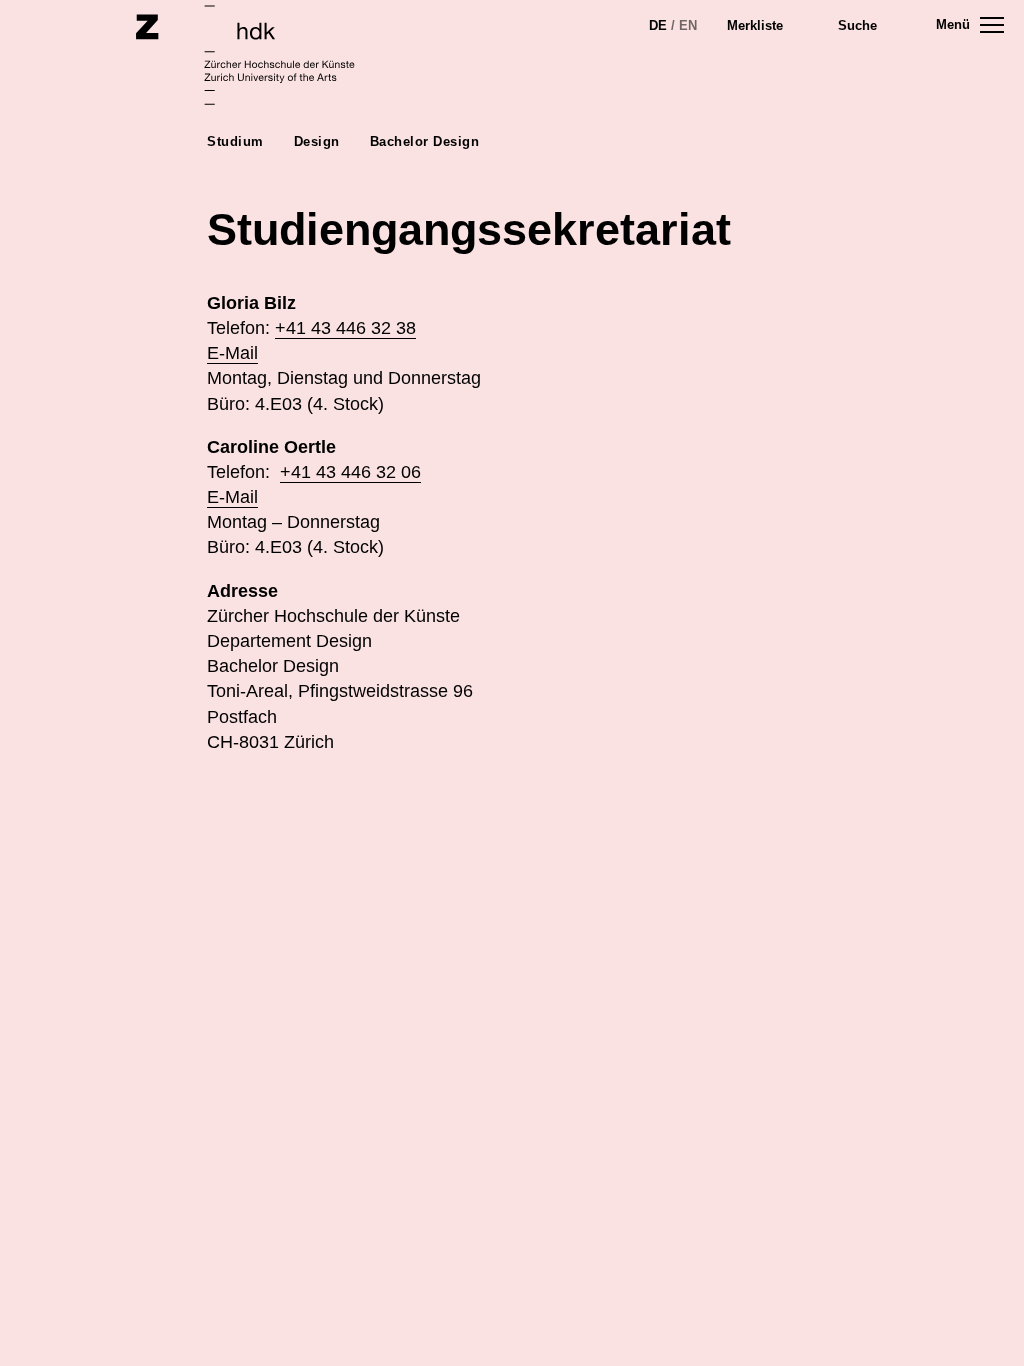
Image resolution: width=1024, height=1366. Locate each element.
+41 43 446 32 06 (350, 472)
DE (658, 25)
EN (688, 25)
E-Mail (232, 353)
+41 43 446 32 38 (345, 328)
